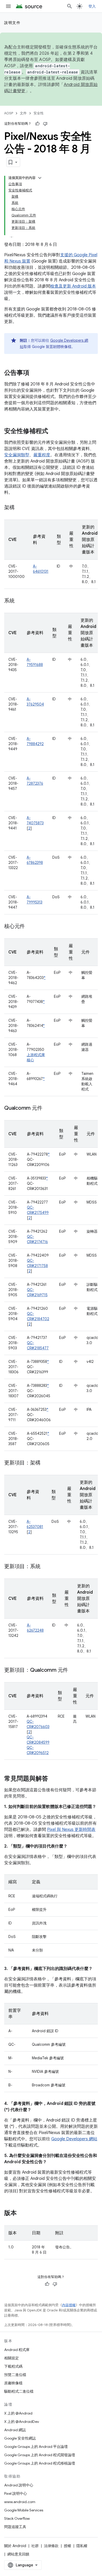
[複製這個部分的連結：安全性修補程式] (53, 432)
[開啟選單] (8, 6)
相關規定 (12, 2358)
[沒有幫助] (45, 124)
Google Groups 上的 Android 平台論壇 (36, 2447)
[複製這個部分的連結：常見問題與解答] (53, 1779)
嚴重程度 (42, 455)
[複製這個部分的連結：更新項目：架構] (46, 1463)
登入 (92, 6)
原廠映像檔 (13, 2383)
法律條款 (51, 2546)
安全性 (39, 113)
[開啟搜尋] (70, 6)
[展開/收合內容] (40, 178)
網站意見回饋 (18, 2554)
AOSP (9, 113)
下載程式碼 (13, 2366)
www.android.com (20, 2502)
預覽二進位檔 (15, 2375)
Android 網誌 (15, 2430)
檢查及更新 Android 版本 (73, 286)
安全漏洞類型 (17, 455)
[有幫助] (37, 124)
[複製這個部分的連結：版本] (22, 2213)
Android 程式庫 (17, 2350)
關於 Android (15, 2546)
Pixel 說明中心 (16, 2493)
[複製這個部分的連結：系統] (20, 601)
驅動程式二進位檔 (19, 2391)
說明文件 (12, 23)
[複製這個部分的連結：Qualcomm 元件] (47, 1108)
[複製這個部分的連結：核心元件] (30, 927)
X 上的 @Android (18, 2413)
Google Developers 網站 (74, 2139)
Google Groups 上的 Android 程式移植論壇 (40, 2463)
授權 (67, 2546)
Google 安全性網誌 (20, 2438)
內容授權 (69, 2305)
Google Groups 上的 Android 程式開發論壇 (40, 2455)
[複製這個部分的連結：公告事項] (35, 373)
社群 (35, 2546)
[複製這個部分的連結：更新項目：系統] (46, 1567)
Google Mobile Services (24, 2510)
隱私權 (82, 2546)
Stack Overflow (17, 2518)
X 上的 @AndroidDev (22, 2422)
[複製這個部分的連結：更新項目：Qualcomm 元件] (73, 1670)
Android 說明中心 (19, 2485)
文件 (23, 113)
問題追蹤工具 (15, 2527)
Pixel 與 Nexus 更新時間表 (71, 1830)
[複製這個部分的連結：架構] (20, 508)
